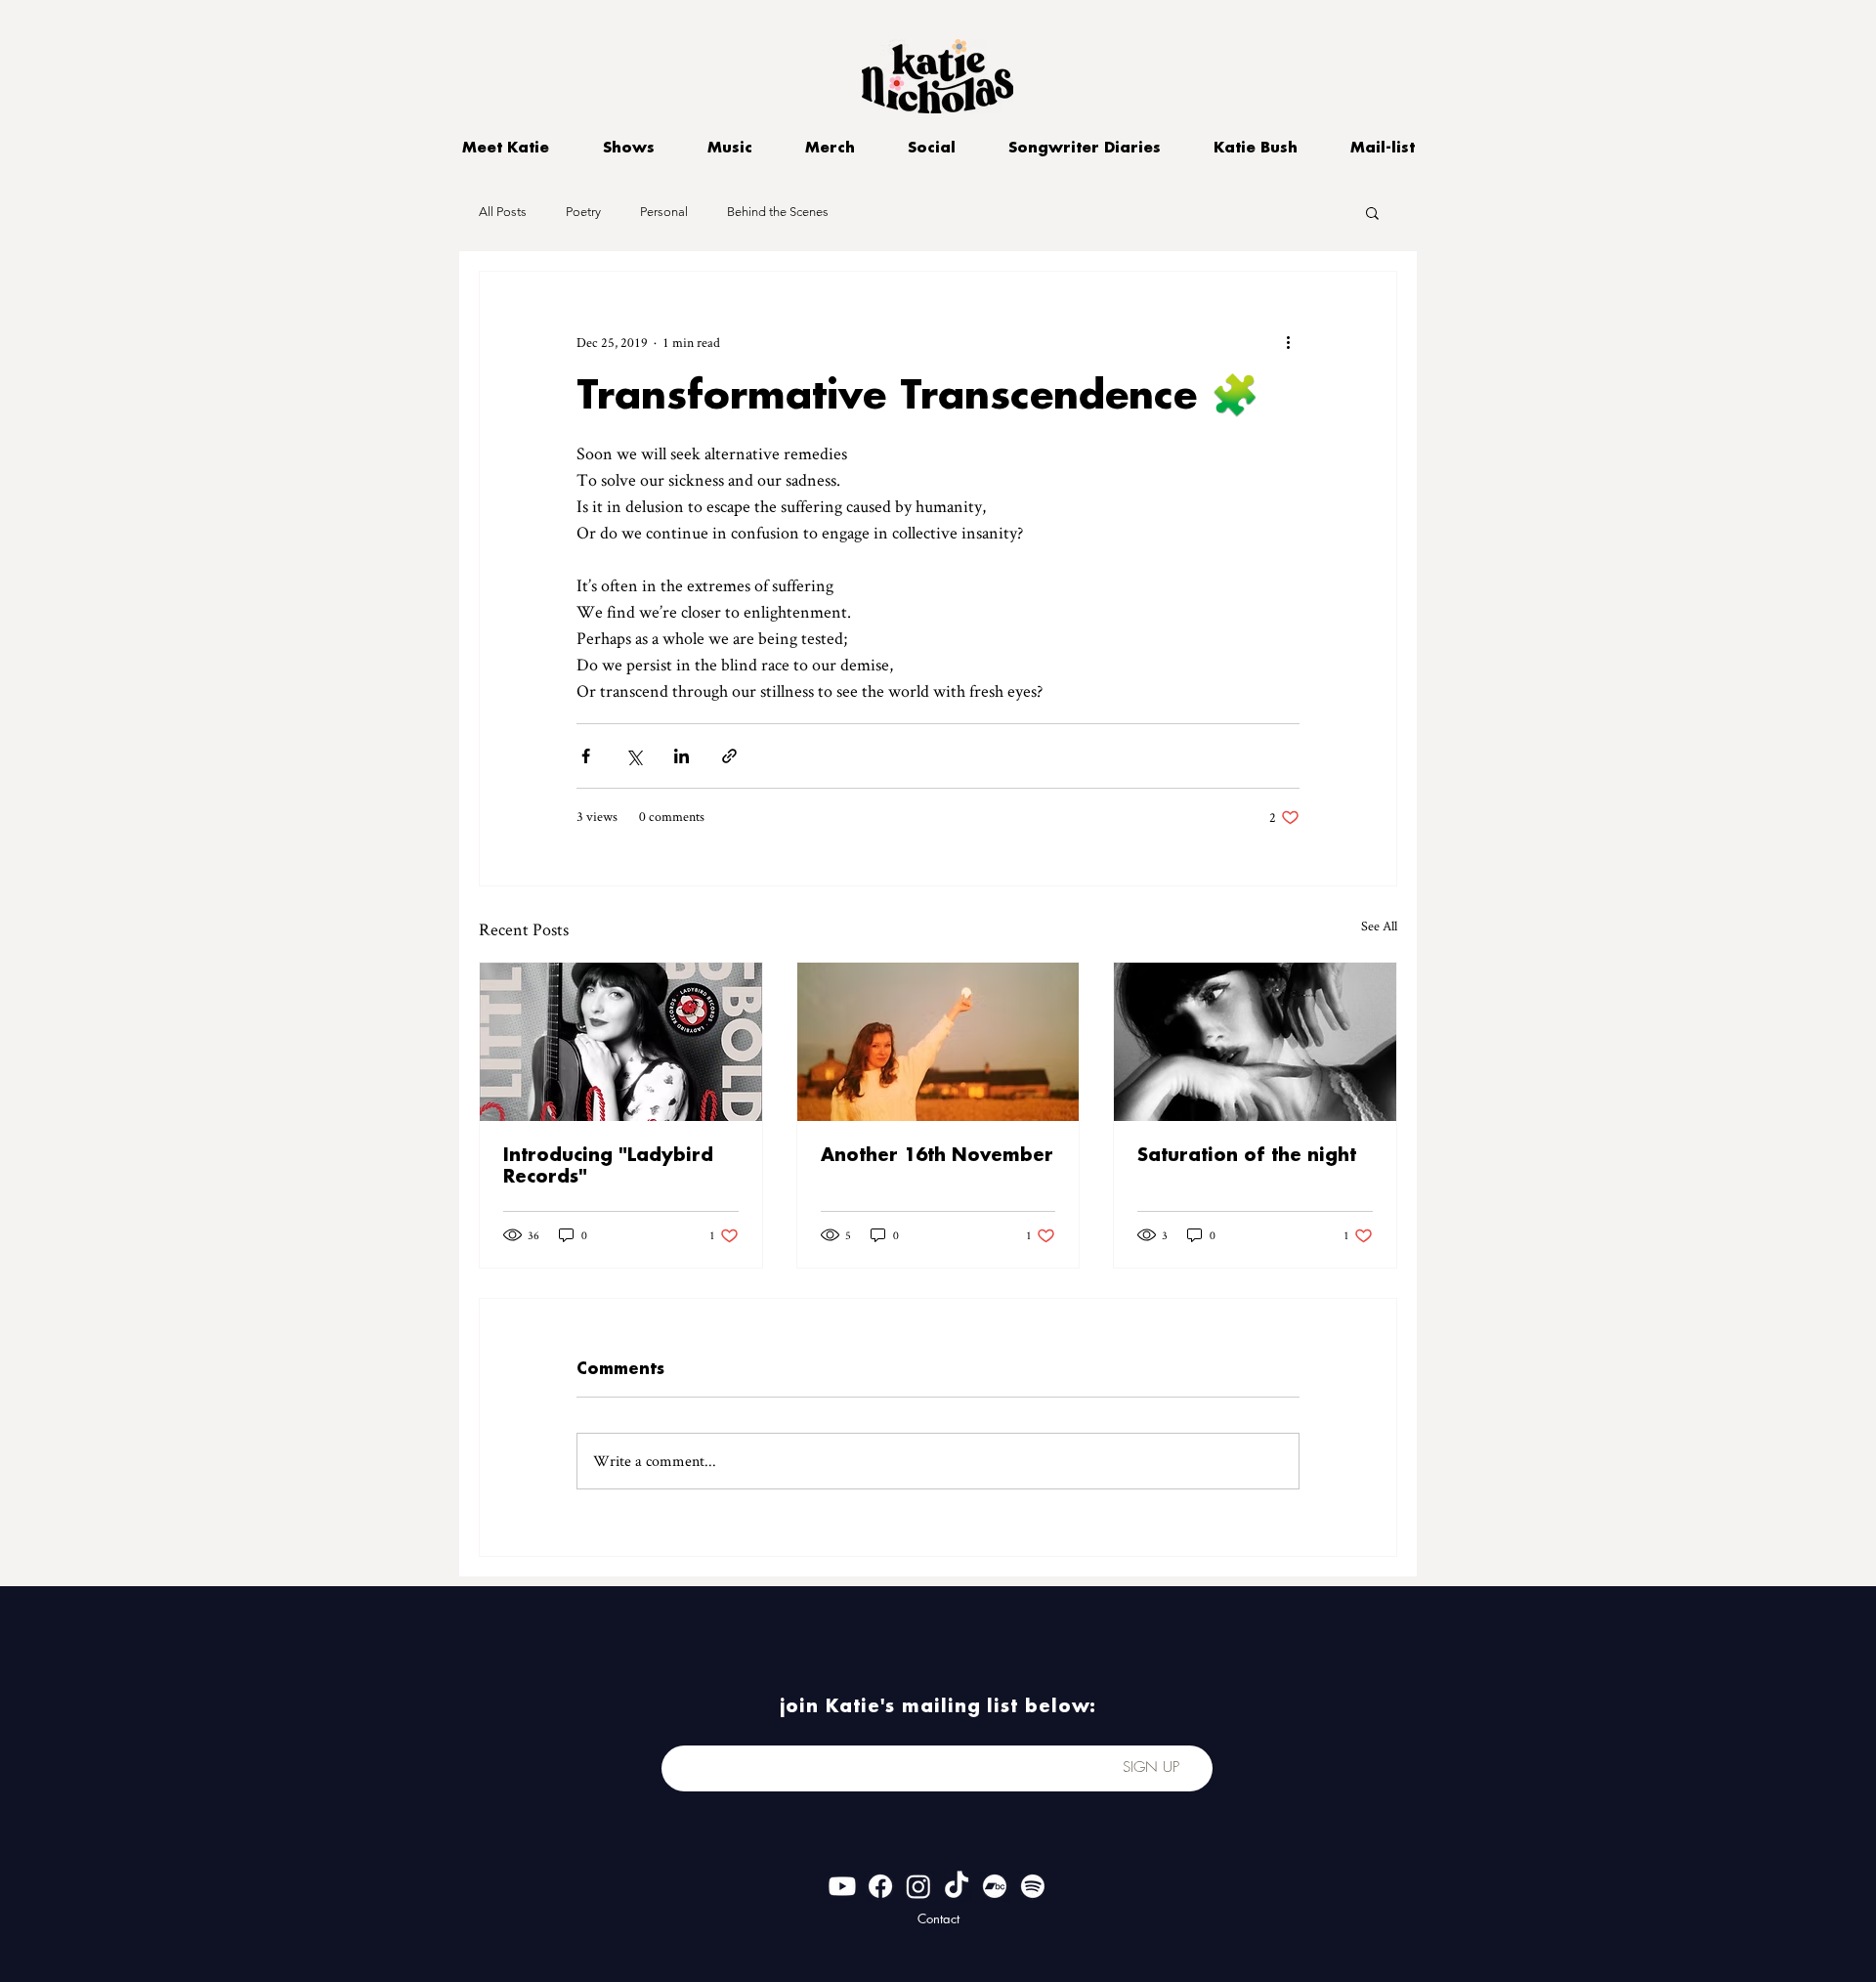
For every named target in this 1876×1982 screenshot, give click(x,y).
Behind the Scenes (778, 212)
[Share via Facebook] (586, 756)
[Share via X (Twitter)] (634, 756)
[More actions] (1288, 342)
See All (1379, 926)
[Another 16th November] (938, 1042)
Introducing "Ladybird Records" (608, 1166)
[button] (1372, 212)
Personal (664, 212)
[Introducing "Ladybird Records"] (621, 1042)
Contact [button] (938, 1918)
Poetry (583, 212)
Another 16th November (937, 1155)
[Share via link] (729, 756)
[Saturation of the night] (1255, 1042)
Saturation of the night (1247, 1155)
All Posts (503, 212)
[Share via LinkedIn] (682, 756)
